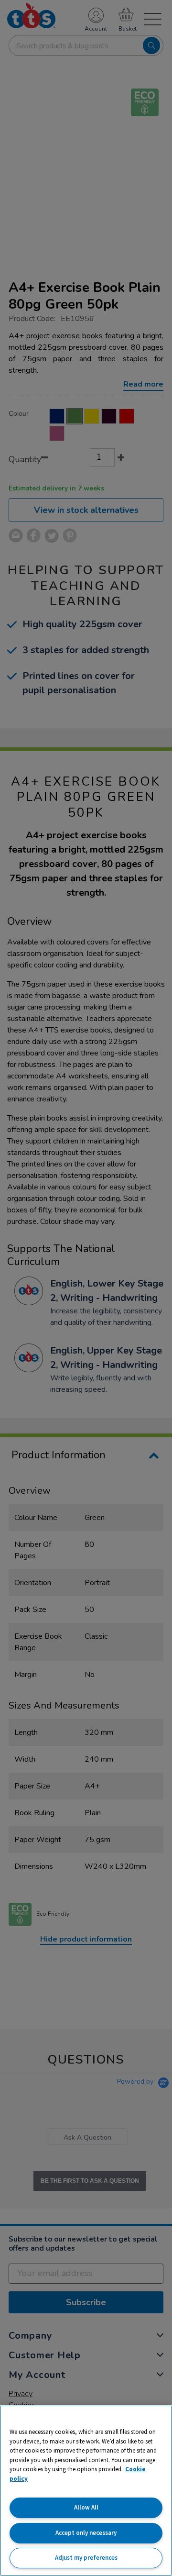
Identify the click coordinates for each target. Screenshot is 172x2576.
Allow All (86, 2507)
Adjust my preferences (86, 2558)
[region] (86, 2491)
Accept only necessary (86, 2533)
